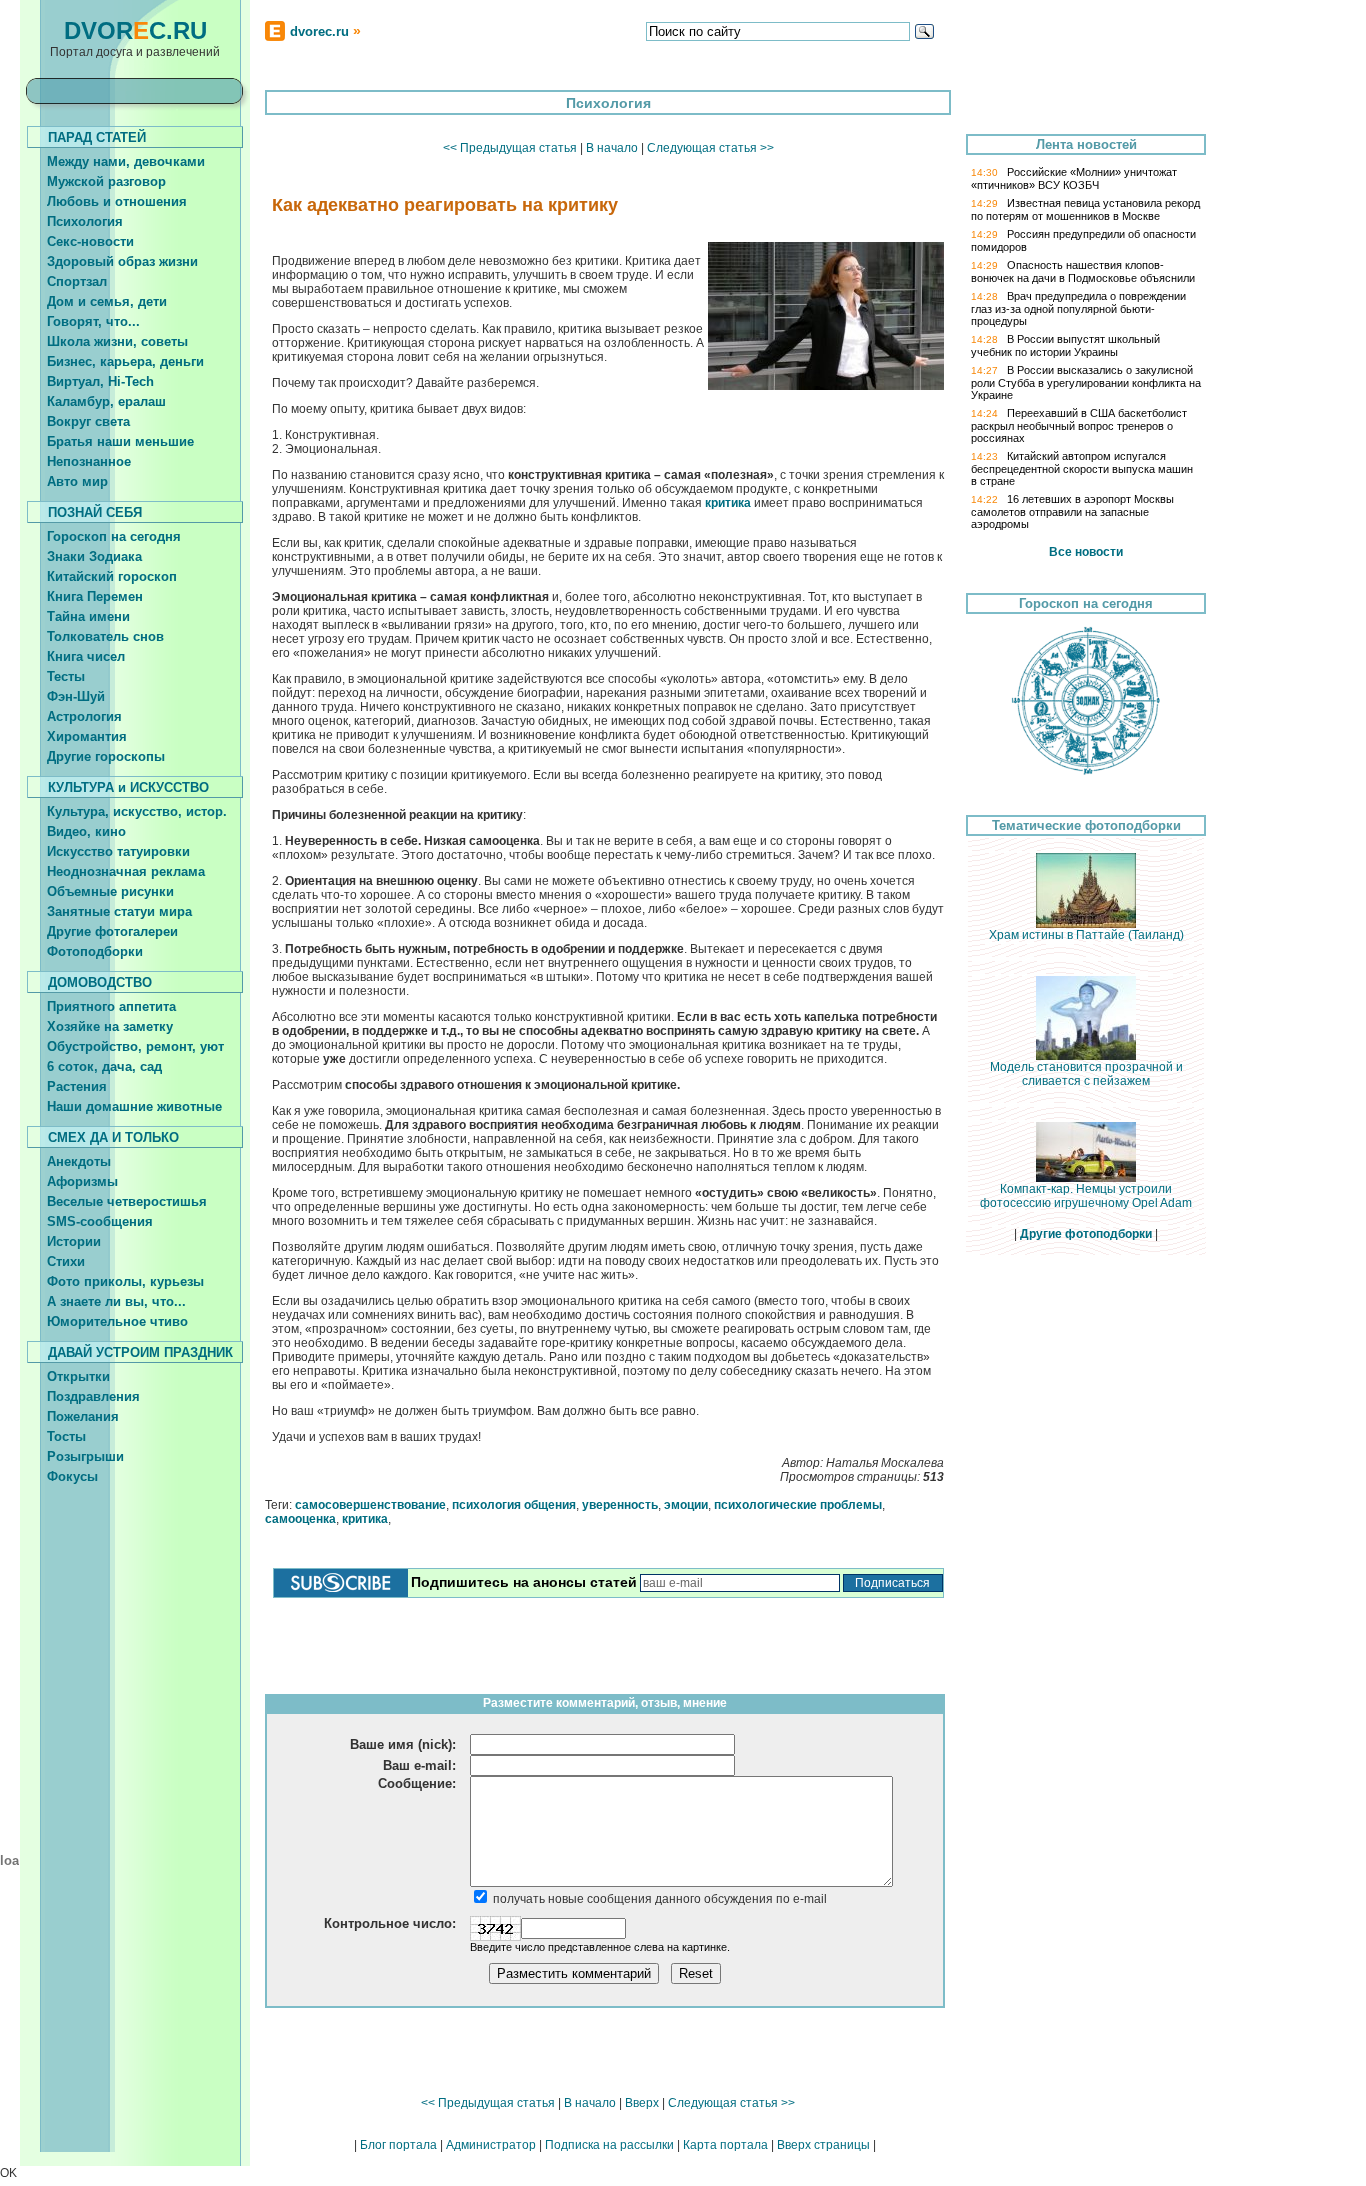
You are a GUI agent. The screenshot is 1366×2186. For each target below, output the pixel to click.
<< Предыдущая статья (510, 148)
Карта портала (725, 2145)
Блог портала (398, 2145)
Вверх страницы (823, 2145)
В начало (612, 148)
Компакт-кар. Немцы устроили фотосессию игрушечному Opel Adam (1086, 1196)
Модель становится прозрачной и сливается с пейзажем (1086, 1074)
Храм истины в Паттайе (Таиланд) (1086, 935)
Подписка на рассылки (609, 2145)
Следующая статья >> (710, 148)
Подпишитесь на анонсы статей (524, 1582)
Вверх (642, 2103)
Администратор (491, 2145)
